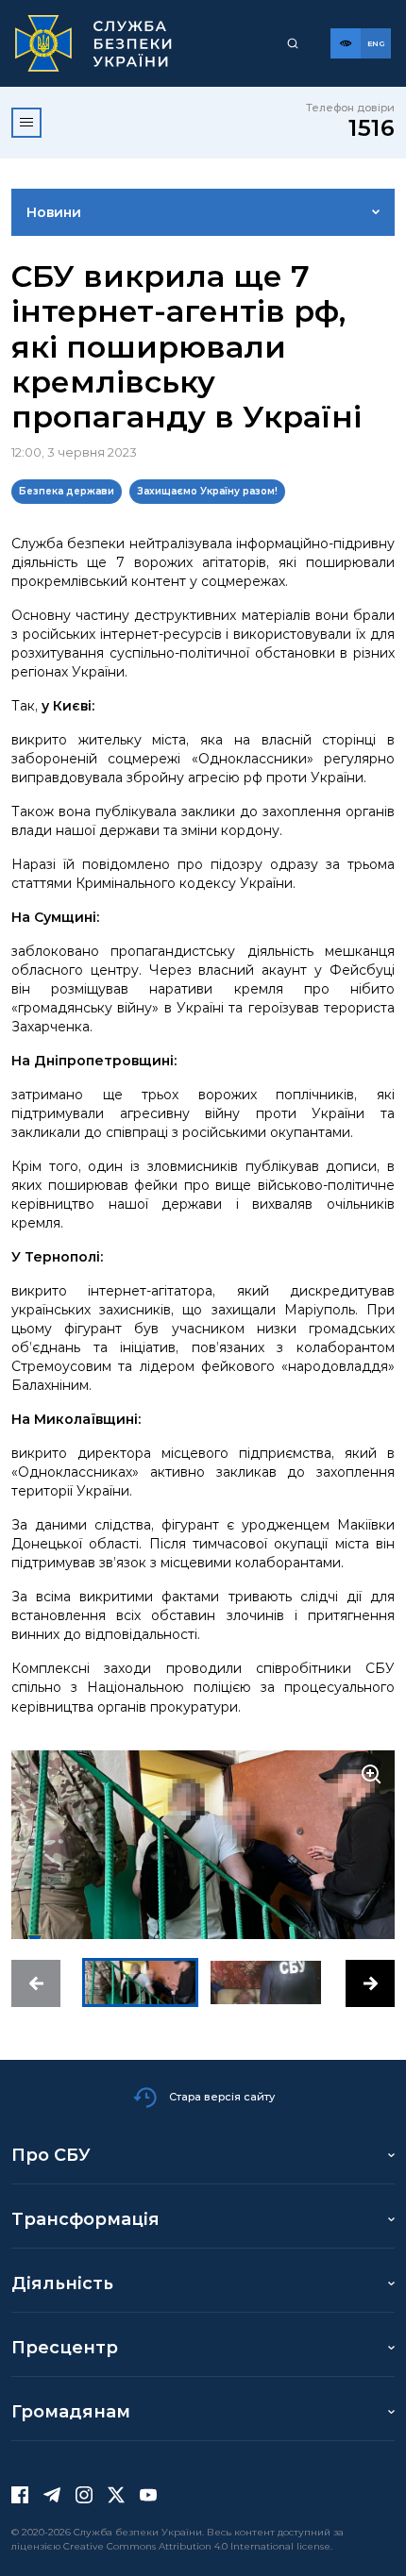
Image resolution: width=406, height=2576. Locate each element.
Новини (54, 212)
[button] (36, 1983)
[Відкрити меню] (26, 123)
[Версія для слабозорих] (346, 43)
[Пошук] (293, 43)
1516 (372, 128)
